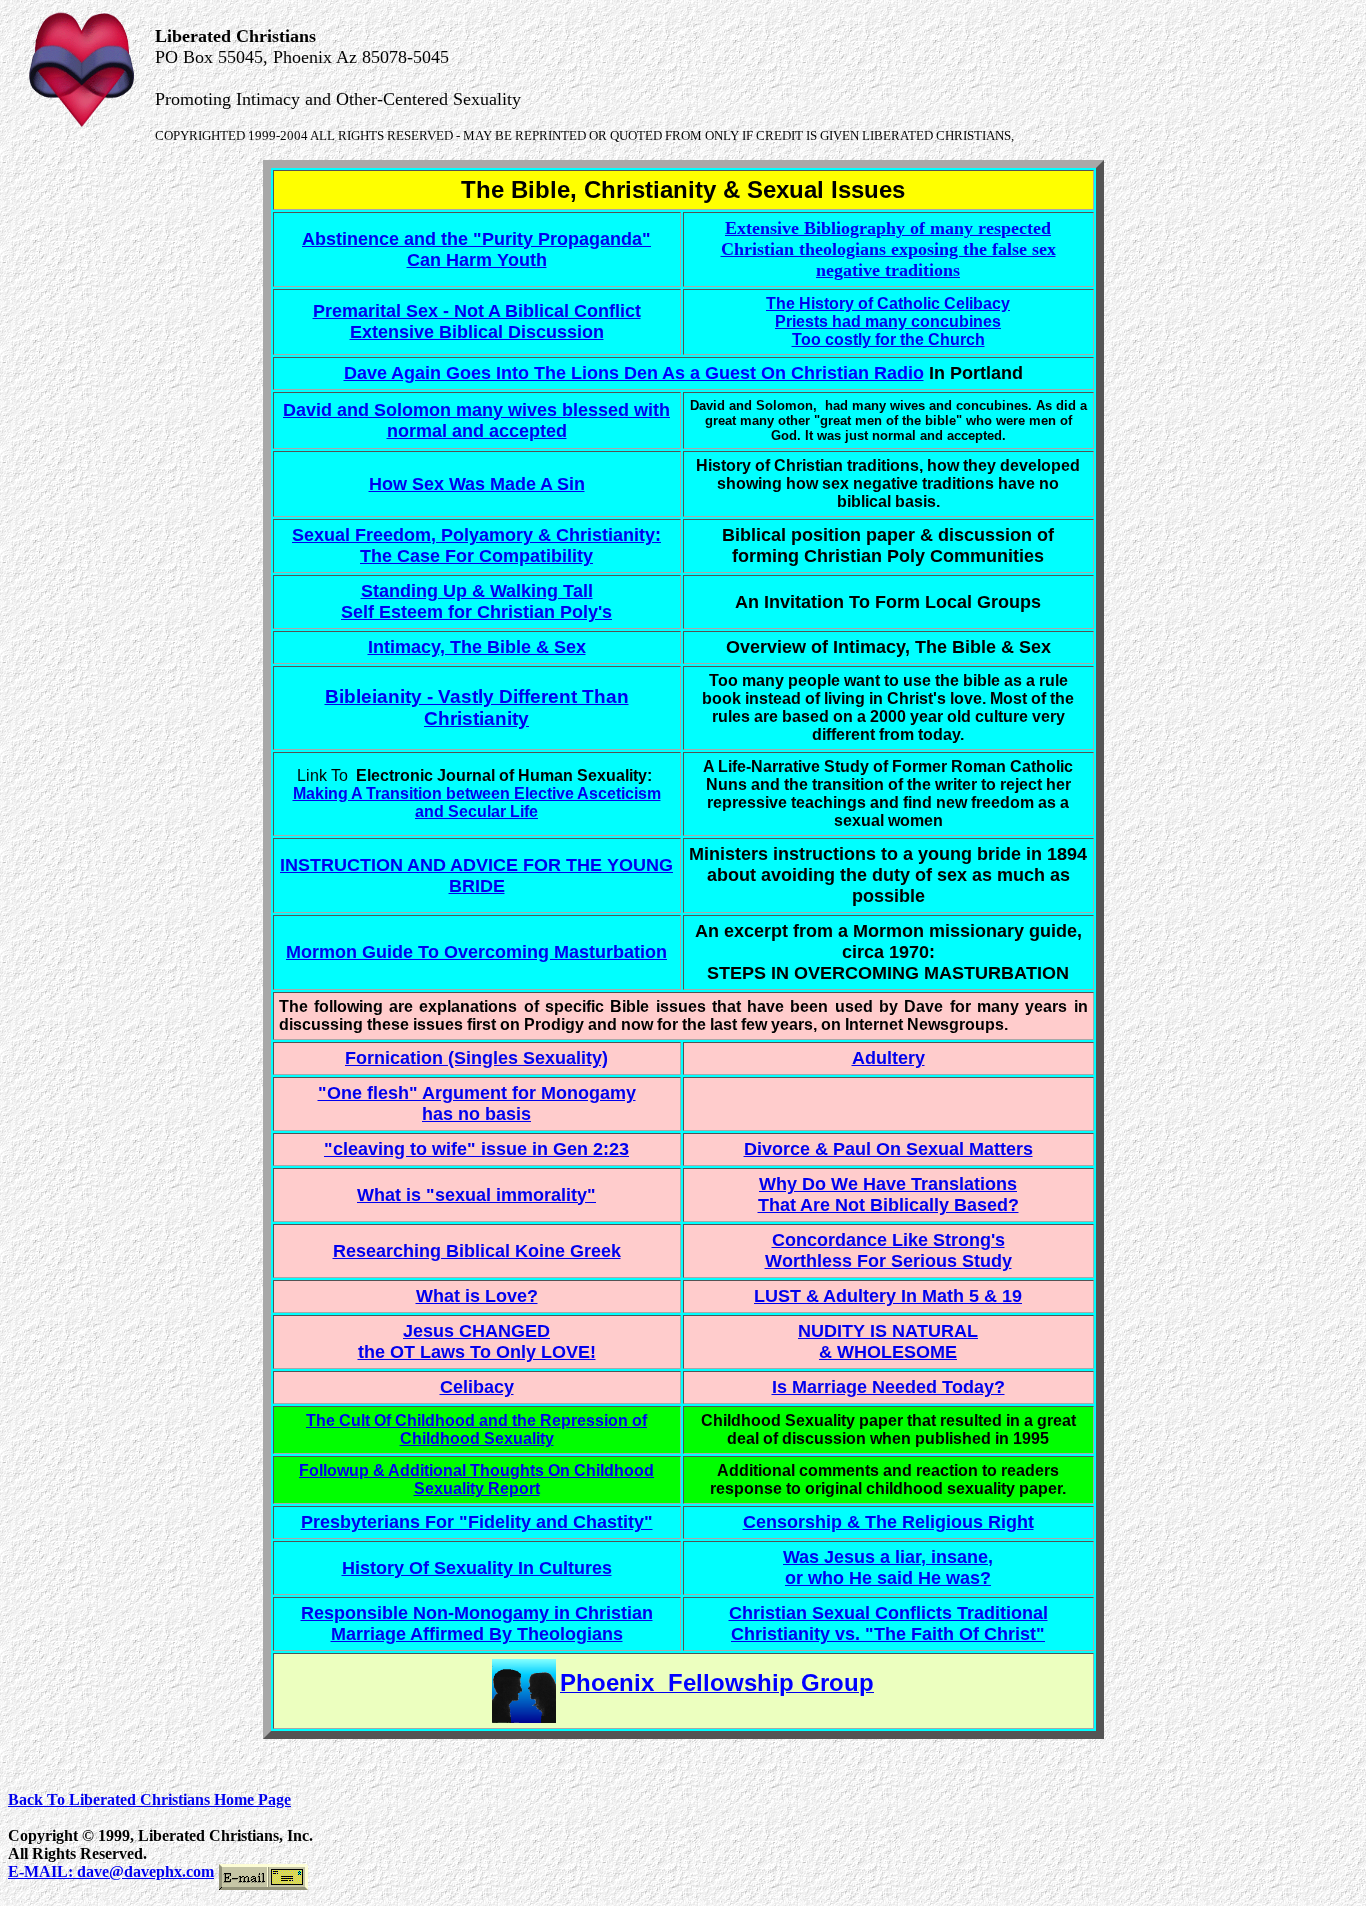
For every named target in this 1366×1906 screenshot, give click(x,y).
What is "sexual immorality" (476, 1195)
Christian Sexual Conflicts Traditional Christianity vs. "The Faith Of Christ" (888, 1623)
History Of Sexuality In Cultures (477, 1568)
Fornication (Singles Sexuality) (476, 1058)
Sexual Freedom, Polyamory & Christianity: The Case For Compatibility (476, 545)
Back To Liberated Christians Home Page (149, 1799)
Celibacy (477, 1387)
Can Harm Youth (477, 260)
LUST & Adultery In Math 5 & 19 (888, 1296)
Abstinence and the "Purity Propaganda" (476, 239)
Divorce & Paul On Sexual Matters (888, 1149)
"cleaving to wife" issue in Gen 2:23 (476, 1149)
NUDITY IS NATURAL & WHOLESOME (888, 1341)
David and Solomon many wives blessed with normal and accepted (476, 420)
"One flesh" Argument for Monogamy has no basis (477, 1103)
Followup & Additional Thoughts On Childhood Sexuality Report (476, 1479)
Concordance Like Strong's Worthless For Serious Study (888, 1250)
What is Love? (477, 1296)
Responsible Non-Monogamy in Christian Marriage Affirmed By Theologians (477, 1623)
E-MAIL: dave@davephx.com (111, 1871)
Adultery (888, 1058)
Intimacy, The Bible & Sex (477, 647)
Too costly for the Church (888, 339)
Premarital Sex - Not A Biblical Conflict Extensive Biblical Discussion (477, 321)
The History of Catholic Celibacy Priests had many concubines (888, 312)
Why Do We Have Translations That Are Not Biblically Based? (888, 1194)
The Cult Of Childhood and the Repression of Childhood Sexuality (476, 1429)
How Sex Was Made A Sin (477, 484)
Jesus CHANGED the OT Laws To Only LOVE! (477, 1341)
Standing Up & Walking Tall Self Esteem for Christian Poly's (476, 601)
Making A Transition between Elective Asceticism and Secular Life (477, 802)
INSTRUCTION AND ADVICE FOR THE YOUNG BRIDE (476, 875)
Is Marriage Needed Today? (888, 1387)
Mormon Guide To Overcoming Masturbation (476, 952)
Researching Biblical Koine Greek (477, 1251)
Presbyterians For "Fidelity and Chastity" (477, 1522)
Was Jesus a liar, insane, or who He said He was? (888, 1567)
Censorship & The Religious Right (888, 1522)
